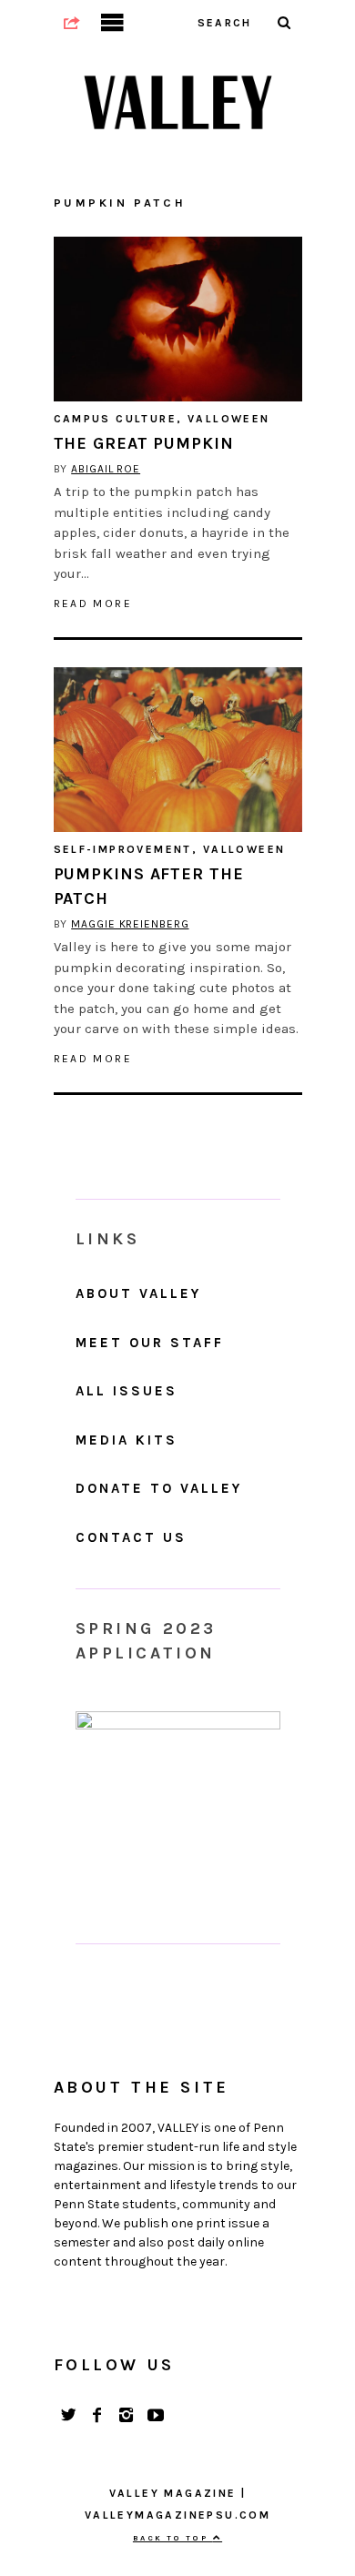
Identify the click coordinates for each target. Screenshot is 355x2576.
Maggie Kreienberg (130, 924)
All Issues (127, 1391)
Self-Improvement (123, 849)
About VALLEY (138, 1293)
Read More (93, 603)
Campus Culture (116, 419)
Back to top (173, 2538)
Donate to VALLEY (159, 1488)
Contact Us (131, 1537)
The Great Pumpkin (144, 443)
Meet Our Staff (150, 1343)
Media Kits (127, 1440)
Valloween (229, 419)
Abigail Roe (106, 469)
